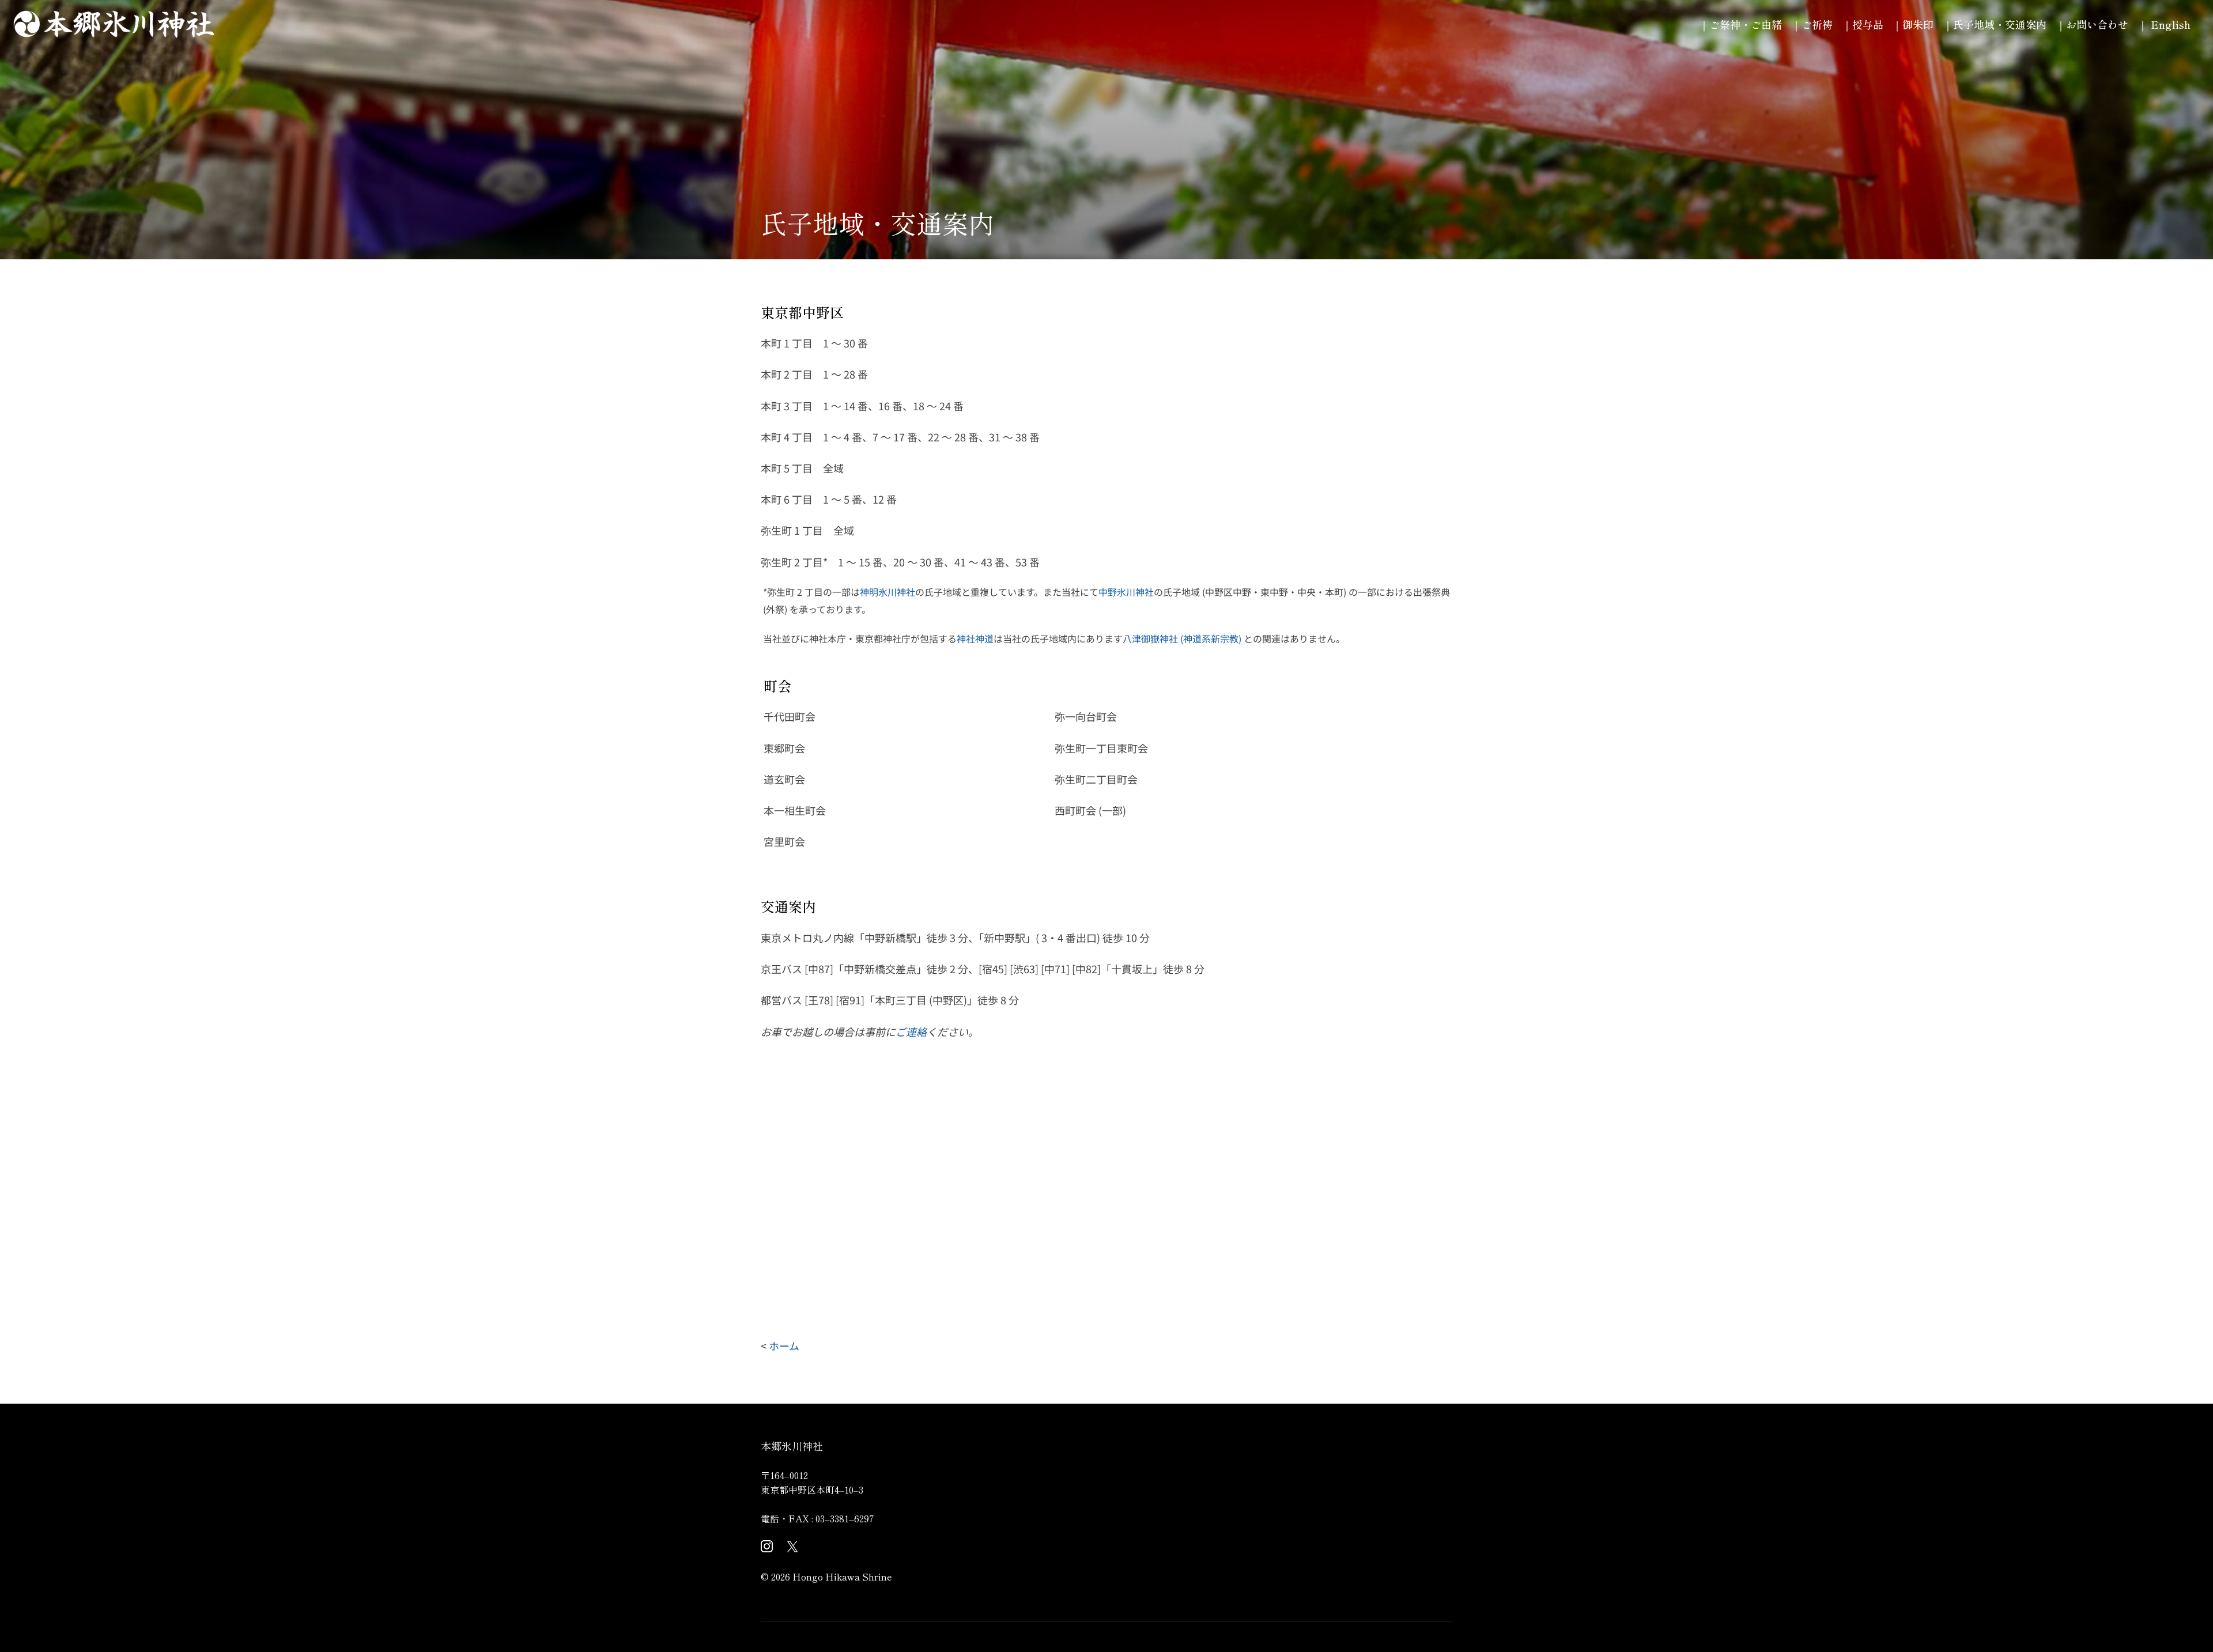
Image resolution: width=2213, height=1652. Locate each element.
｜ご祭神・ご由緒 (1746, 24)
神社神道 (975, 638)
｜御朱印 (1918, 24)
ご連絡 (911, 1031)
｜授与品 (1868, 24)
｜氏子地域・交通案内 (2000, 24)
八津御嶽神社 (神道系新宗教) (1182, 638)
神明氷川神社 (888, 592)
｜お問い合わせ (2097, 24)
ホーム (784, 1345)
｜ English (2169, 24)
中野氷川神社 (1126, 592)
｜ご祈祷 (1817, 24)
